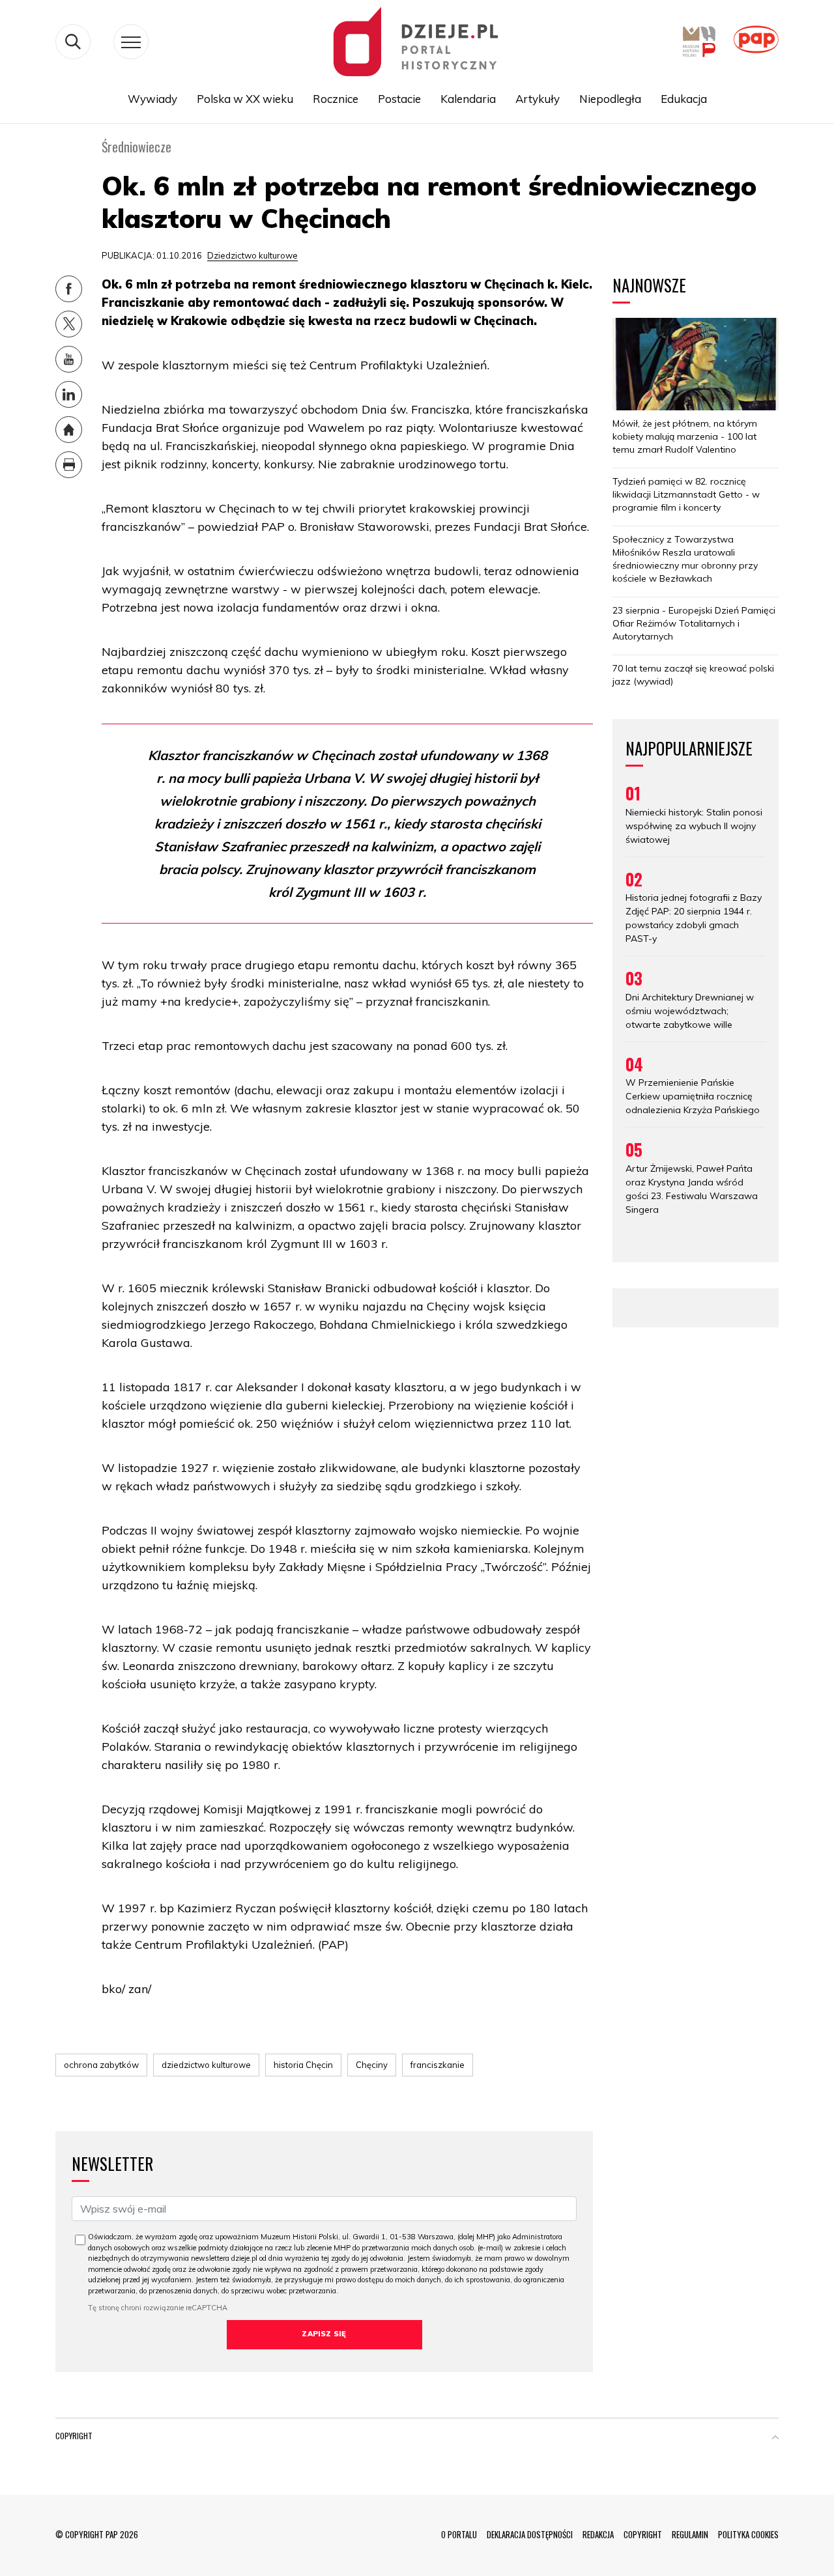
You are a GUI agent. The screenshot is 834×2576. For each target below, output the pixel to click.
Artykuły (538, 99)
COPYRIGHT (643, 2534)
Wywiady (152, 99)
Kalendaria (468, 99)
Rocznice (336, 99)
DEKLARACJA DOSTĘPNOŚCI (530, 2534)
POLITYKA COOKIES (748, 2534)
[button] (775, 2439)
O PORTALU (459, 2534)
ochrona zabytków (101, 2065)
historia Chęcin (303, 2065)
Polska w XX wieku (245, 99)
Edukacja (684, 99)
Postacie (399, 99)
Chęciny (372, 2065)
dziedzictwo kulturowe (206, 2065)
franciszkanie (438, 2065)
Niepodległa (610, 99)
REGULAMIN (690, 2534)
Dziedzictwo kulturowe (252, 255)
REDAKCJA (598, 2534)
